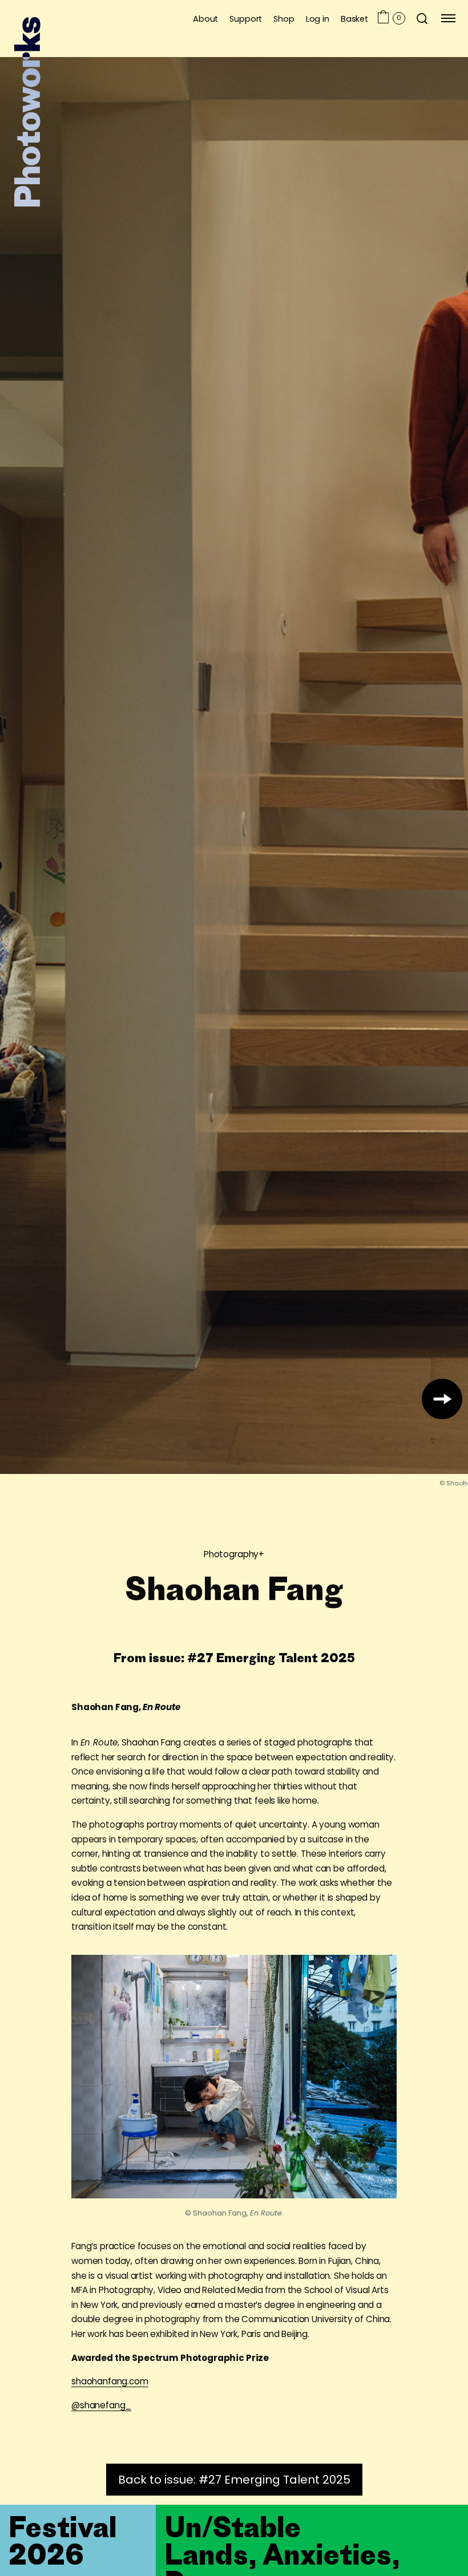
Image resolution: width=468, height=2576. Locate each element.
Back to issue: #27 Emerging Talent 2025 (234, 2480)
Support (246, 19)
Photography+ (234, 1554)
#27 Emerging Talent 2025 (271, 1657)
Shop (284, 19)
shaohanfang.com (110, 2381)
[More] (442, 1399)
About (205, 19)
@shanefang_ (101, 2405)
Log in (318, 19)
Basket (354, 19)
